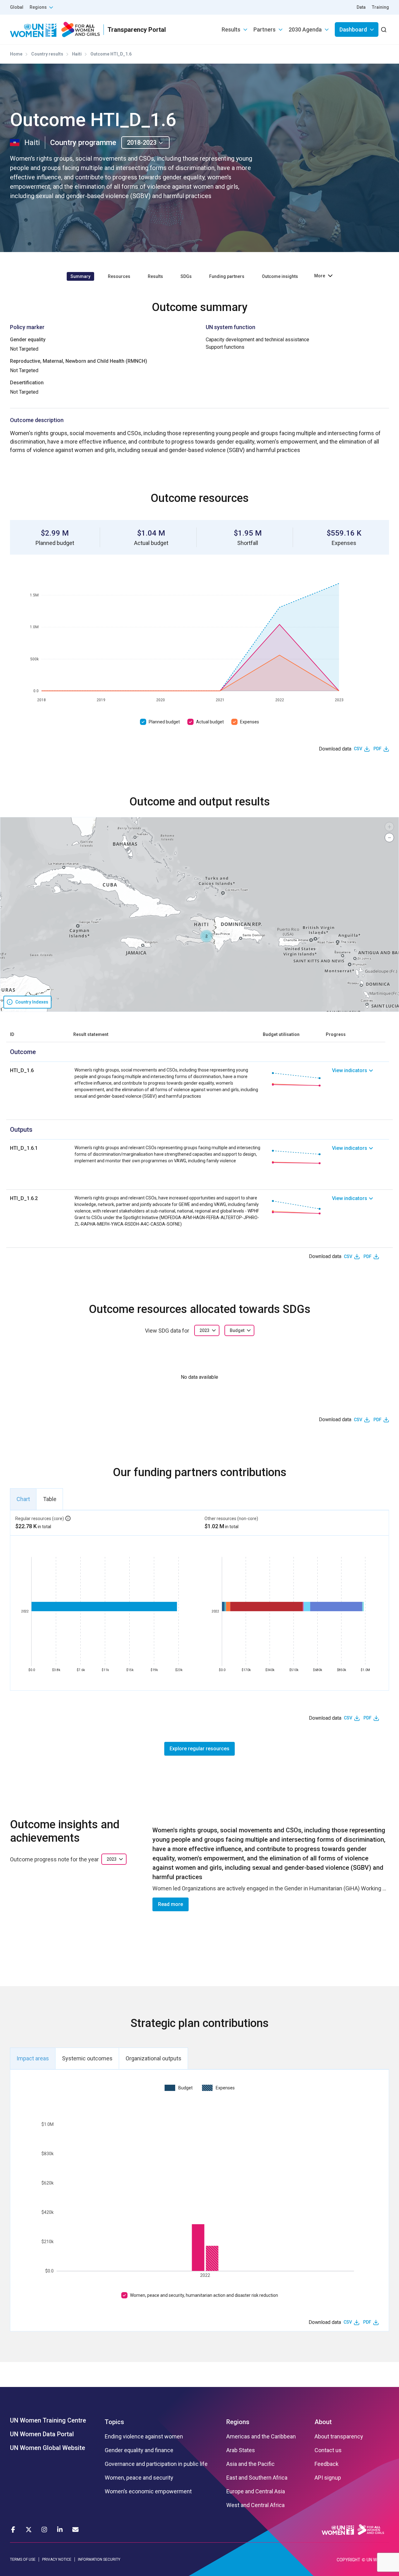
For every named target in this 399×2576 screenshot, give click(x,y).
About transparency (339, 2437)
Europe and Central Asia (256, 2491)
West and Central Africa (255, 2505)
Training (380, 7)
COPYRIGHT (349, 2560)
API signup (328, 2478)
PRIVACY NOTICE (57, 2559)
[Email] (75, 2530)
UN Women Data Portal (42, 2434)
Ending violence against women (144, 2437)
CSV (358, 749)
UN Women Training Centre (48, 2420)
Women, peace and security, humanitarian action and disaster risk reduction (204, 2295)
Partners (264, 29)
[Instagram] (44, 2530)
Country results (47, 54)
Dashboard (353, 29)
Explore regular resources (199, 1749)
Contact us (328, 2450)
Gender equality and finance (139, 2450)
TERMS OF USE (23, 2559)
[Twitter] (29, 2530)
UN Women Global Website (48, 2448)
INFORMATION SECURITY (99, 2559)
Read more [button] (171, 1904)
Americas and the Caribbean (261, 2437)
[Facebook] (13, 2530)
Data (361, 7)
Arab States (241, 2450)
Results (231, 29)
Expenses (250, 722)
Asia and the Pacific (250, 2464)
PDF (377, 749)
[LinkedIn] (60, 2530)
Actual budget (210, 722)
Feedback (327, 2464)
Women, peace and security (139, 2478)
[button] (206, 936)
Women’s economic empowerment (148, 2491)
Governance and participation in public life (156, 2464)
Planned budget (164, 722)
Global (17, 7)
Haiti (77, 54)
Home (16, 54)
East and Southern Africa (257, 2478)
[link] (361, 1083)
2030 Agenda (305, 29)
